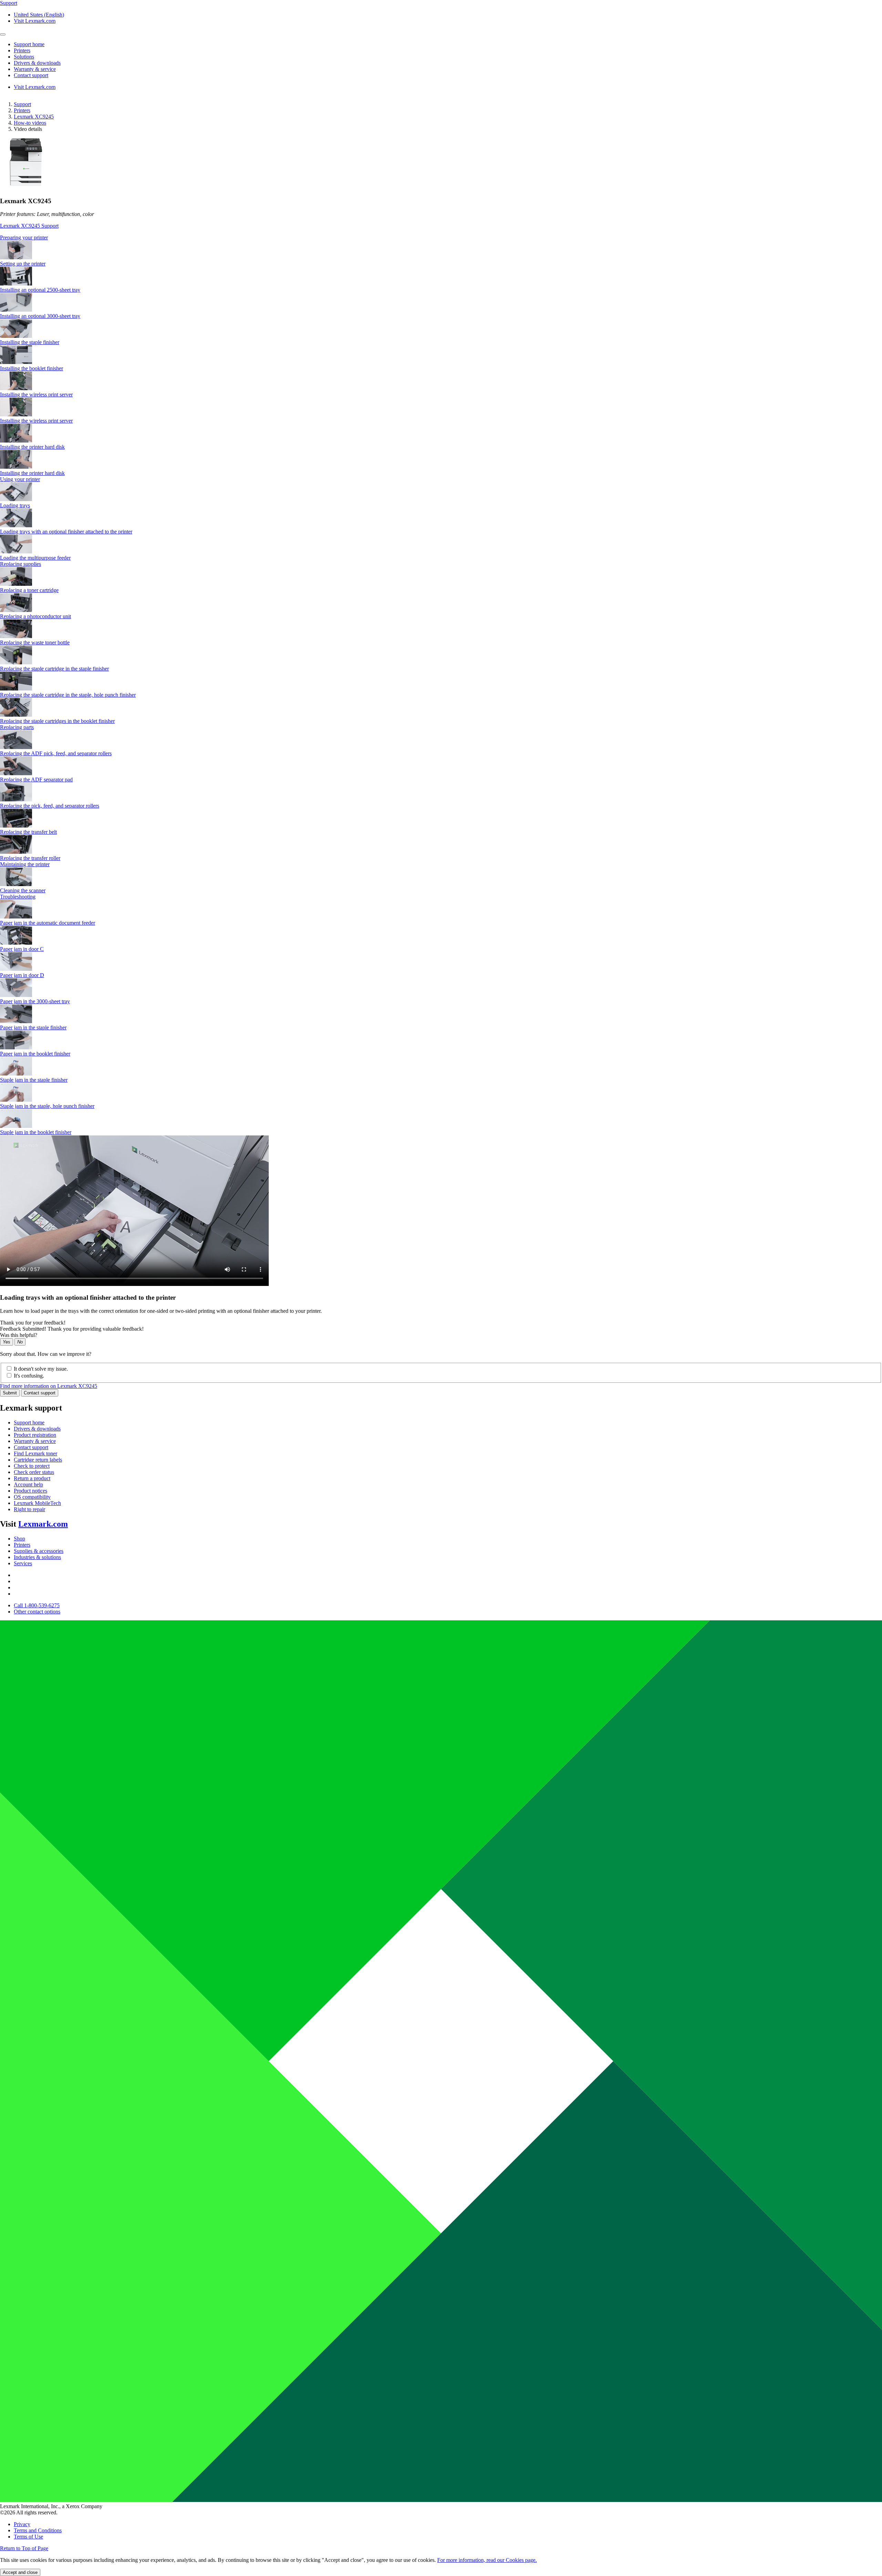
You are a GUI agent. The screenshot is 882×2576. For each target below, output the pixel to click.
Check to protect (32, 1466)
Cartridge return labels (38, 1460)
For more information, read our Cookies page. (487, 2560)
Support (22, 104)
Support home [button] (29, 44)
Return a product (32, 1478)
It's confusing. (29, 1376)
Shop (19, 1539)
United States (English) (39, 15)
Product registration (35, 1435)
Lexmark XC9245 (34, 117)
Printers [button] (22, 50)
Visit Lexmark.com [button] (35, 21)
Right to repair (29, 1509)
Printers (22, 110)
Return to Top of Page (24, 2548)
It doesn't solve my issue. (41, 1369)
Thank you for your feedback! (33, 1323)
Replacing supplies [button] (20, 564)
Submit (10, 1393)
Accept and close (20, 2572)
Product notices (30, 1491)
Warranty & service (35, 1441)
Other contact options (37, 1612)
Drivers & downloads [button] (37, 63)
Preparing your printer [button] (24, 237)
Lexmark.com (43, 1524)
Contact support (40, 1393)
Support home (29, 1422)
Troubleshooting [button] (18, 897)
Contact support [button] (31, 75)
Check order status (34, 1472)
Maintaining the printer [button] (25, 864)
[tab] (441, 238)
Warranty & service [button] (35, 69)
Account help (28, 1484)
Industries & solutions (37, 1557)
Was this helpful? (19, 1335)
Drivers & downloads (37, 1429)
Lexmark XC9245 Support (29, 226)
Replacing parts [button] (17, 727)
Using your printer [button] (20, 479)
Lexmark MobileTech (37, 1503)
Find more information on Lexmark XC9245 (49, 1386)
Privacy (22, 2524)
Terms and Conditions (38, 2530)
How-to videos (30, 123)
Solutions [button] (24, 57)
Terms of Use (28, 2537)
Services (23, 1563)
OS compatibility (32, 1497)
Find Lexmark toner (35, 1453)
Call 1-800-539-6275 (37, 1605)
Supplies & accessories (39, 1551)
